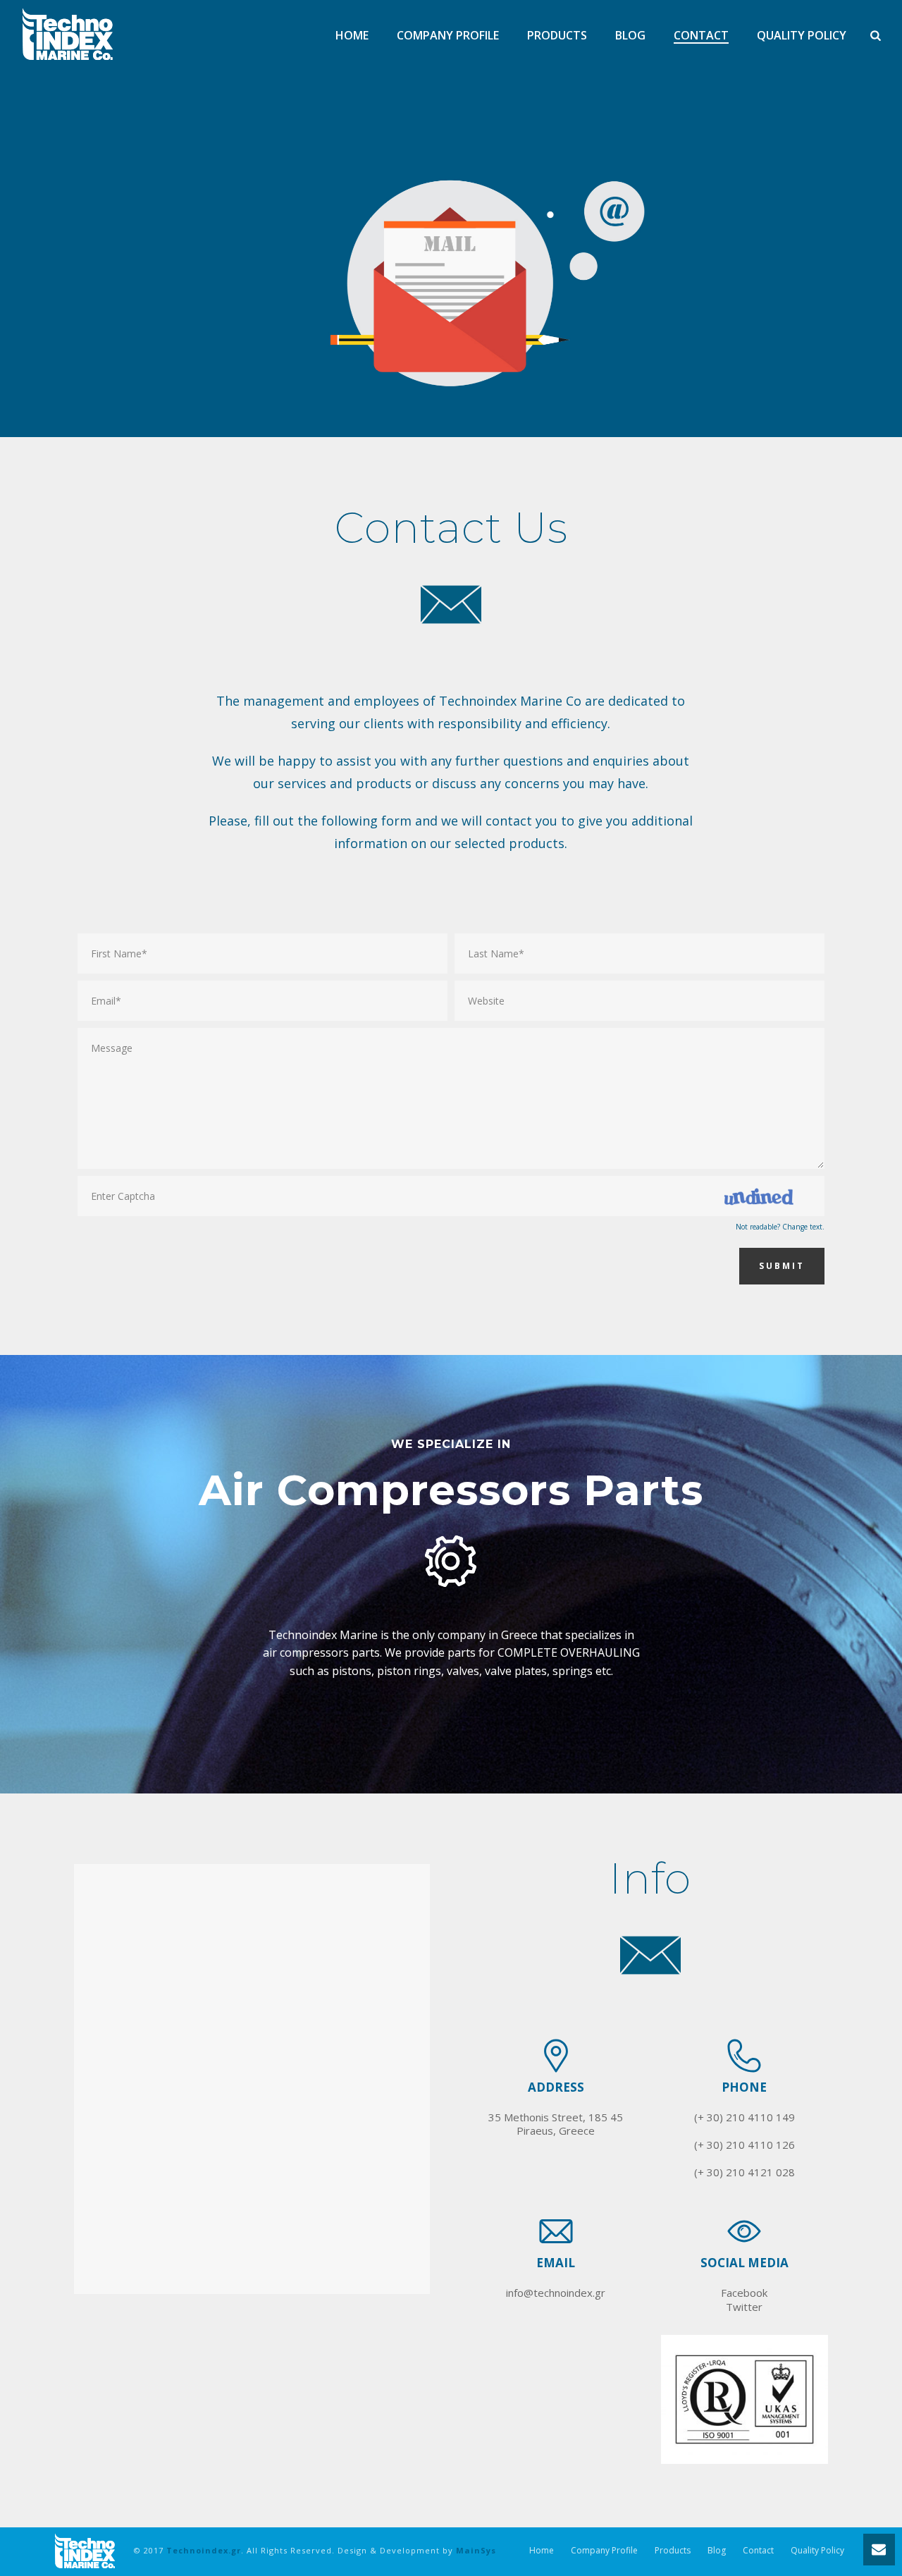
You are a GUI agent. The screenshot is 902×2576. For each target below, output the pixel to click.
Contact (701, 36)
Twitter (744, 2307)
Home (352, 36)
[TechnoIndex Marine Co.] (85, 2550)
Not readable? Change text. (780, 1227)
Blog (630, 36)
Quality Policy (802, 36)
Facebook (744, 2293)
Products (557, 36)
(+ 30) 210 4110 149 (745, 2117)
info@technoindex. (550, 2293)
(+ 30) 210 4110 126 (745, 2145)
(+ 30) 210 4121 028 (745, 2172)
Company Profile (448, 36)
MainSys (476, 2550)
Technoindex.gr (204, 2550)
